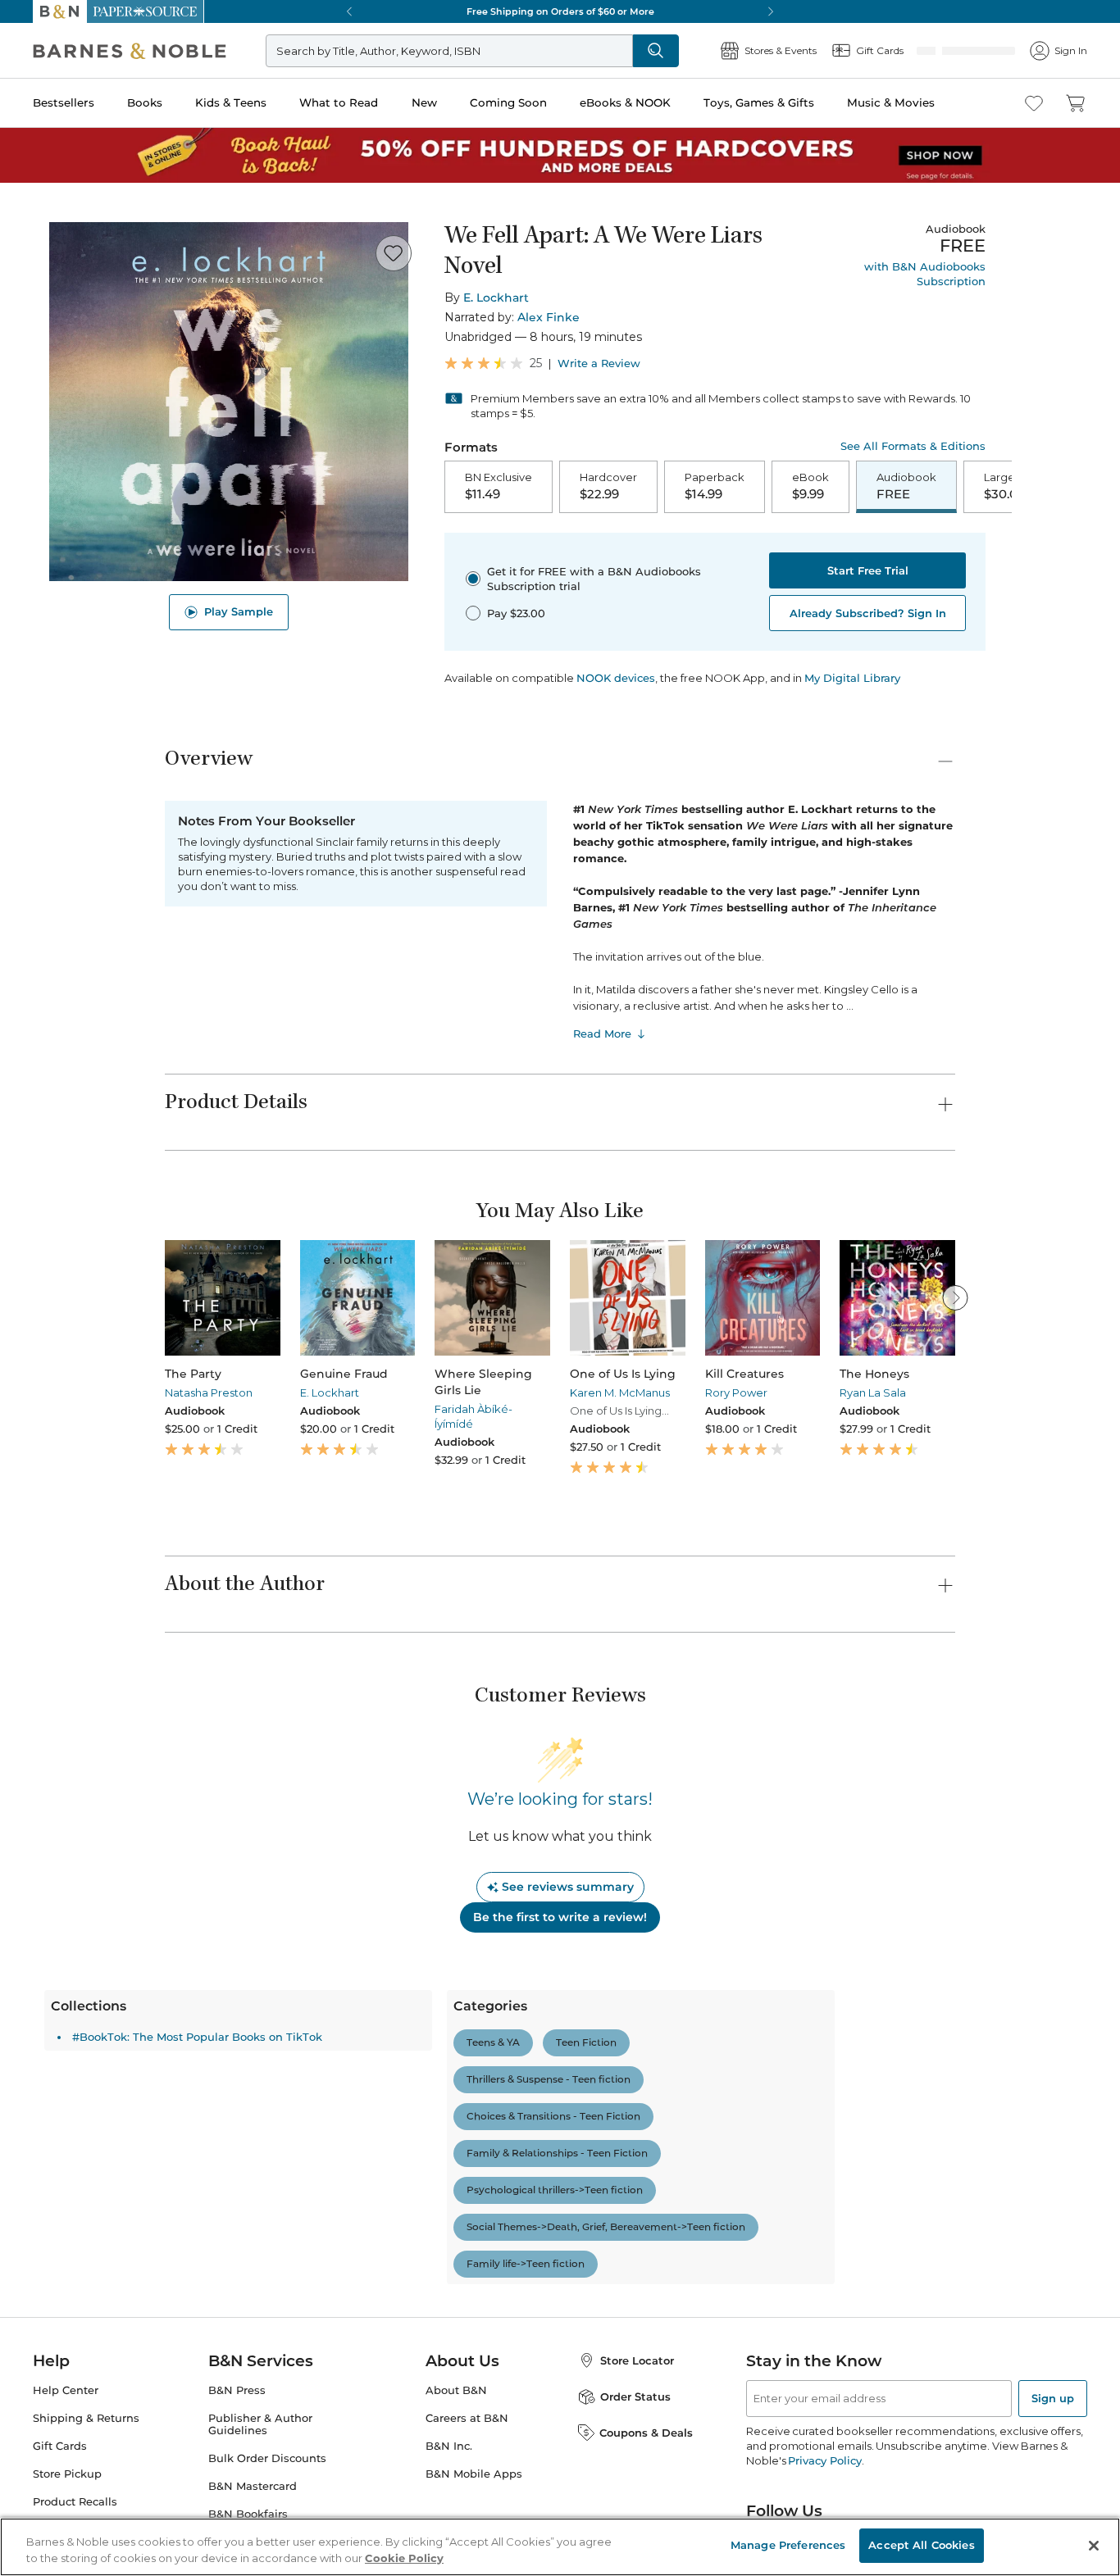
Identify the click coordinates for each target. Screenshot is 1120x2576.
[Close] (1094, 2546)
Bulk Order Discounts (267, 2460)
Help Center (66, 2392)
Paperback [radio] (637, 487)
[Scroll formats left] (445, 488)
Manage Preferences (788, 2545)
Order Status (635, 2398)
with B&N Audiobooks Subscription (925, 274)
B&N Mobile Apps (474, 2476)
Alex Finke (549, 317)
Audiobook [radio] (829, 487)
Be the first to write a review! (560, 1919)
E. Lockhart (496, 298)
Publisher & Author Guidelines (260, 2426)
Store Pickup (67, 2476)
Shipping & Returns (86, 2420)
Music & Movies (891, 102)
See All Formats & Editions (913, 446)
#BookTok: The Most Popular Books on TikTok (318, 2038)
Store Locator (637, 2362)
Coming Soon (508, 102)
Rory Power (736, 1394)
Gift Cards (60, 2448)
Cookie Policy (404, 2558)
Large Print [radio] (936, 487)
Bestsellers (64, 102)
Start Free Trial (868, 572)
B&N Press (237, 2392)
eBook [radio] (733, 487)
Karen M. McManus (620, 1394)
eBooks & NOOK (625, 102)
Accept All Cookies (921, 2545)
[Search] (710, 51)
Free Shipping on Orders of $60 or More (560, 11)
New (424, 102)
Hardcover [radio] (531, 487)
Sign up (1053, 2400)
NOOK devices (616, 680)
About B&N (456, 2392)
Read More (602, 1035)
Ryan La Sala (873, 1394)
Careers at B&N (467, 2420)
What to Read (339, 102)
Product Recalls (75, 2503)
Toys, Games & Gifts (759, 102)
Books (145, 102)
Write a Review (599, 363)
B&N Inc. (449, 2448)
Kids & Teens (231, 102)
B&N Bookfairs (248, 2516)
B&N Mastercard (253, 2488)
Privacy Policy (824, 2462)
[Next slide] (955, 1299)
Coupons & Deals (646, 2434)
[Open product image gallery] (229, 402)
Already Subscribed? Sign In (868, 615)
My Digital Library (852, 679)
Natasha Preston (209, 1394)
